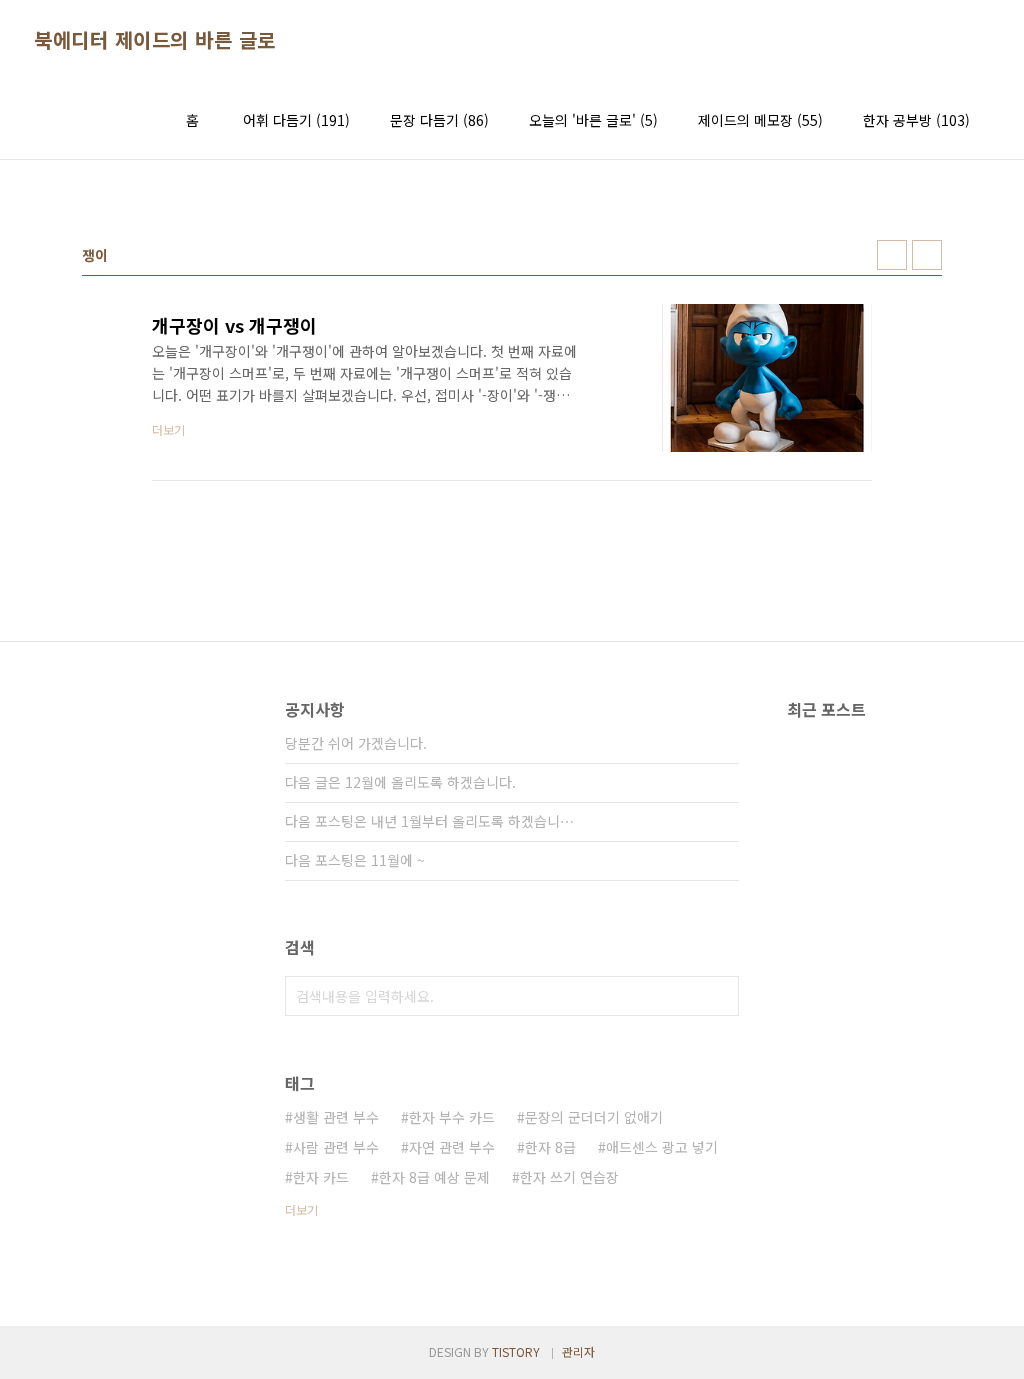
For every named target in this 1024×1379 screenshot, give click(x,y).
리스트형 (927, 255)
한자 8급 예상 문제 (434, 1177)
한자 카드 (321, 1177)
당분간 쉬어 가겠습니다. (356, 743)
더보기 (301, 1209)
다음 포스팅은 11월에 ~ (355, 860)
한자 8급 (550, 1147)
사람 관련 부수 (336, 1147)
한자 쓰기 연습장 (569, 1177)
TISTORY (516, 1351)
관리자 (578, 1351)
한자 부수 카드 (452, 1117)
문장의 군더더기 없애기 (594, 1117)
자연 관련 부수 (452, 1147)
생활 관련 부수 (336, 1117)
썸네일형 (892, 255)
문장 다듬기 (439, 120)
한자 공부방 (916, 120)
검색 (719, 996)
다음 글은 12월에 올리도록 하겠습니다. (400, 782)
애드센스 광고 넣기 (662, 1147)
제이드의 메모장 (760, 120)
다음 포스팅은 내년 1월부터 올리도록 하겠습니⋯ (429, 821)
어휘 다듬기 (296, 120)
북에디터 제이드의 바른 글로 (155, 40)
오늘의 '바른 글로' (593, 120)
